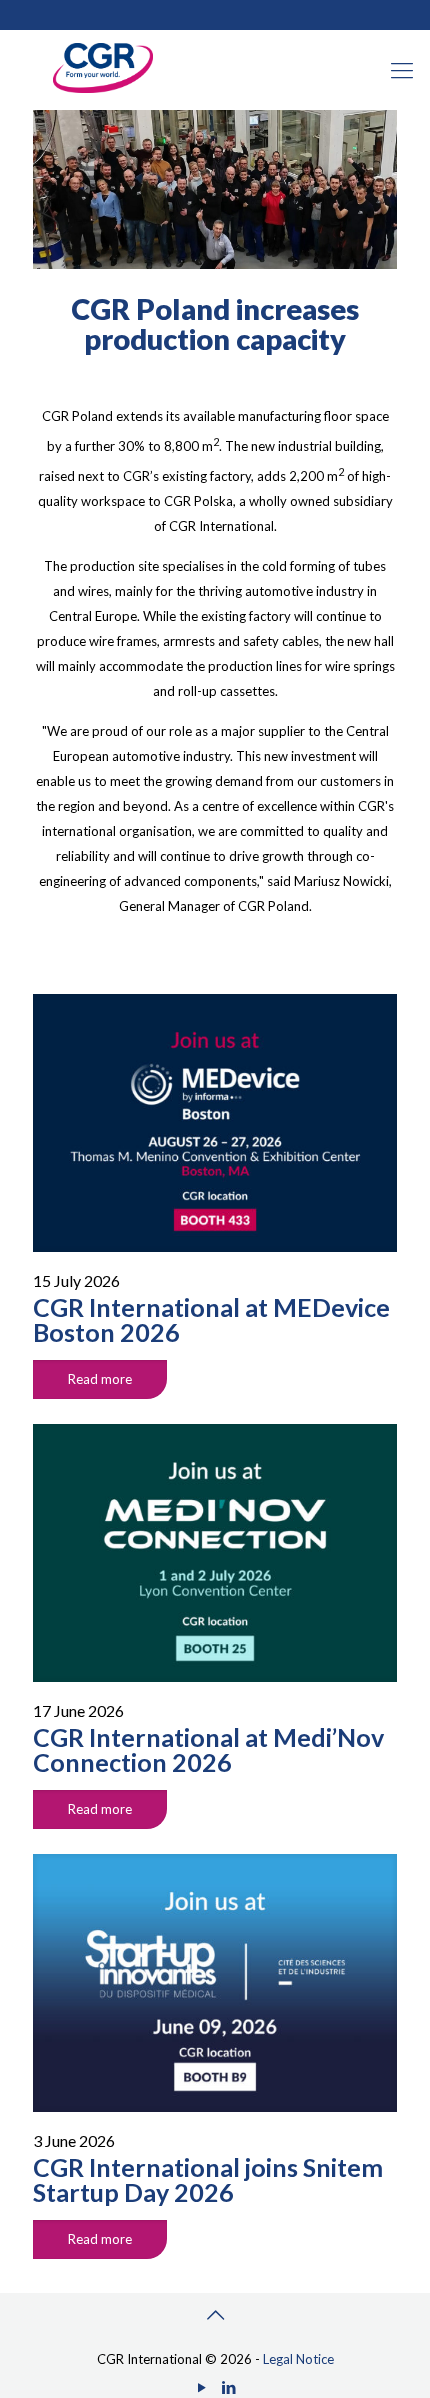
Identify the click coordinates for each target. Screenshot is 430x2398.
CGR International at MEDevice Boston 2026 (211, 1319)
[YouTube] (201, 2387)
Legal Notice (298, 2359)
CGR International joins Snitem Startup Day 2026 (208, 2179)
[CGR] (103, 88)
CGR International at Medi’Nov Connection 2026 (208, 1749)
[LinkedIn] (228, 2387)
